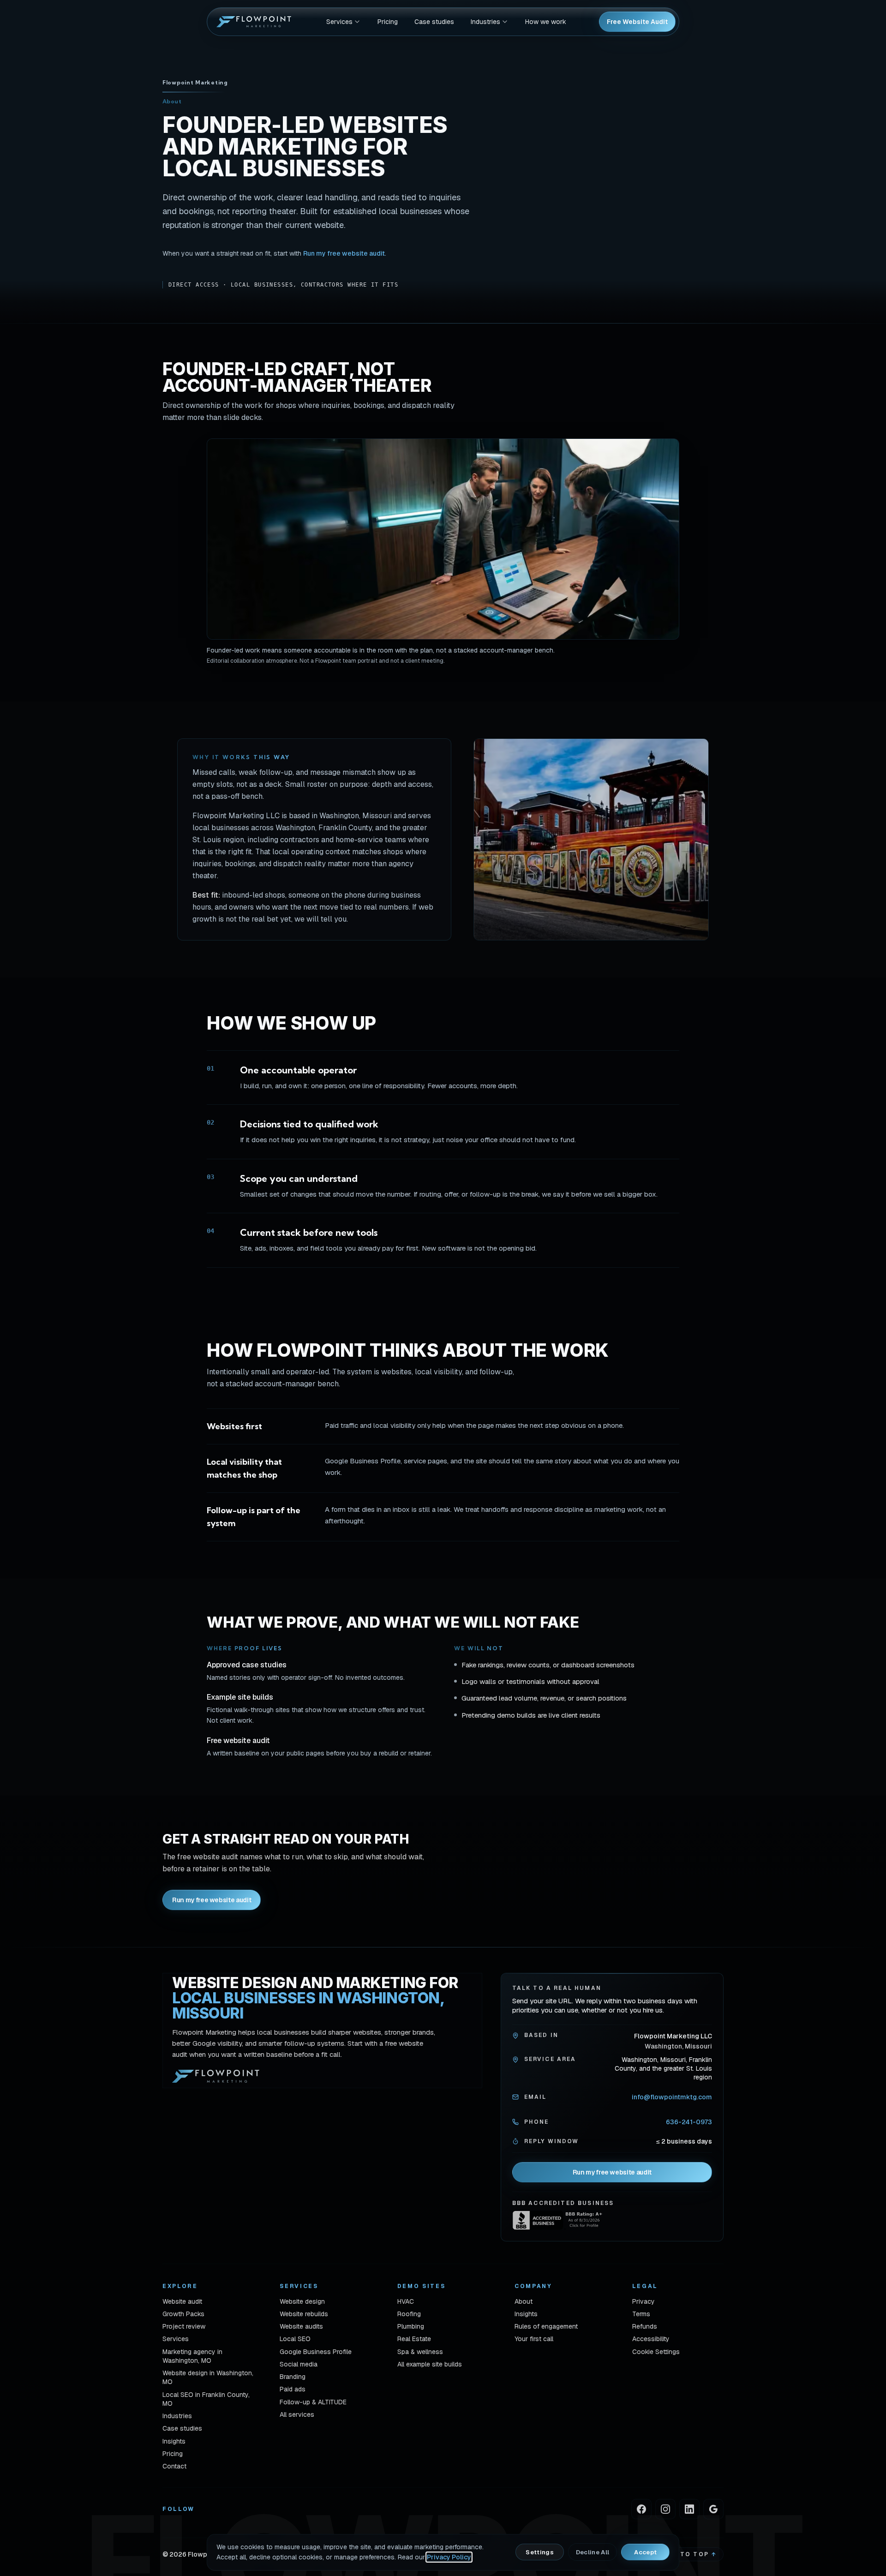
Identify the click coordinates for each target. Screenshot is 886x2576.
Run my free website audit (344, 253)
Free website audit (238, 1740)
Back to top (687, 2554)
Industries (485, 22)
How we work (546, 22)
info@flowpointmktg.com (672, 2097)
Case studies (434, 22)
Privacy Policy (449, 2557)
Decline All (593, 2552)
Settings (540, 2552)
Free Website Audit (637, 22)
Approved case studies (247, 1665)
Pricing (388, 22)
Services (339, 22)
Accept (645, 2552)
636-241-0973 (689, 2122)
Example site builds (240, 1697)
